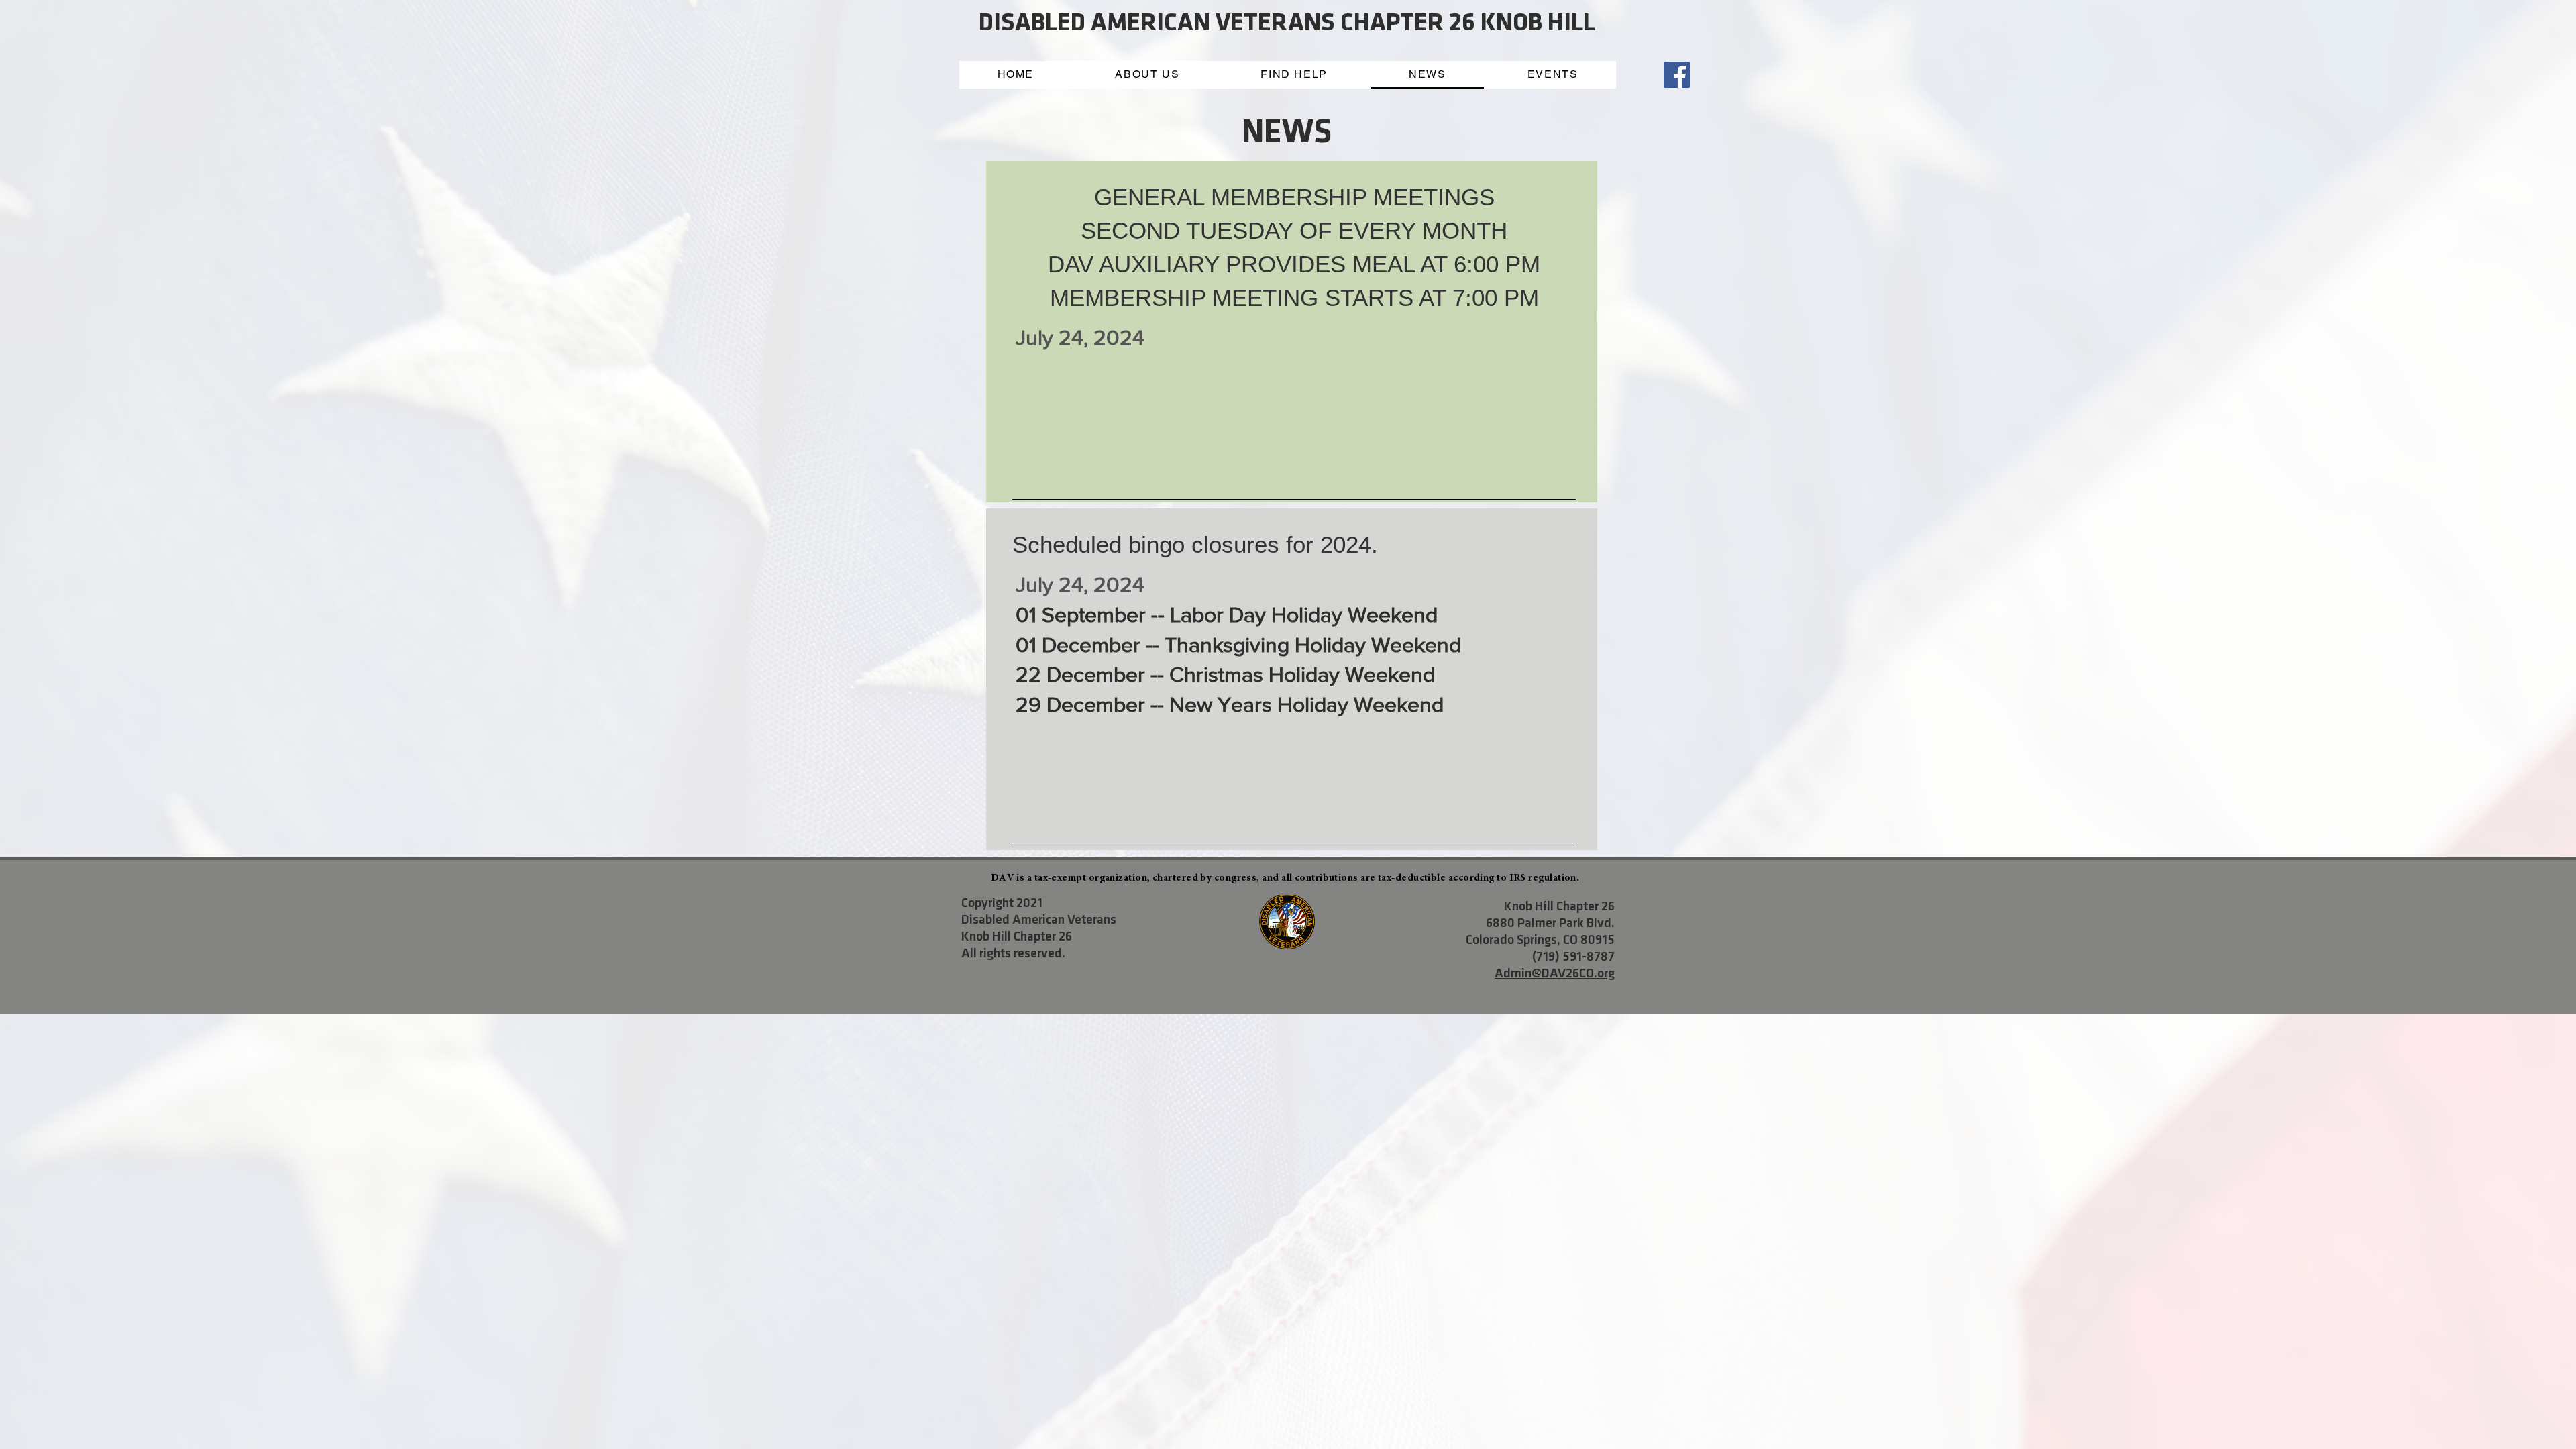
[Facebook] (1677, 75)
